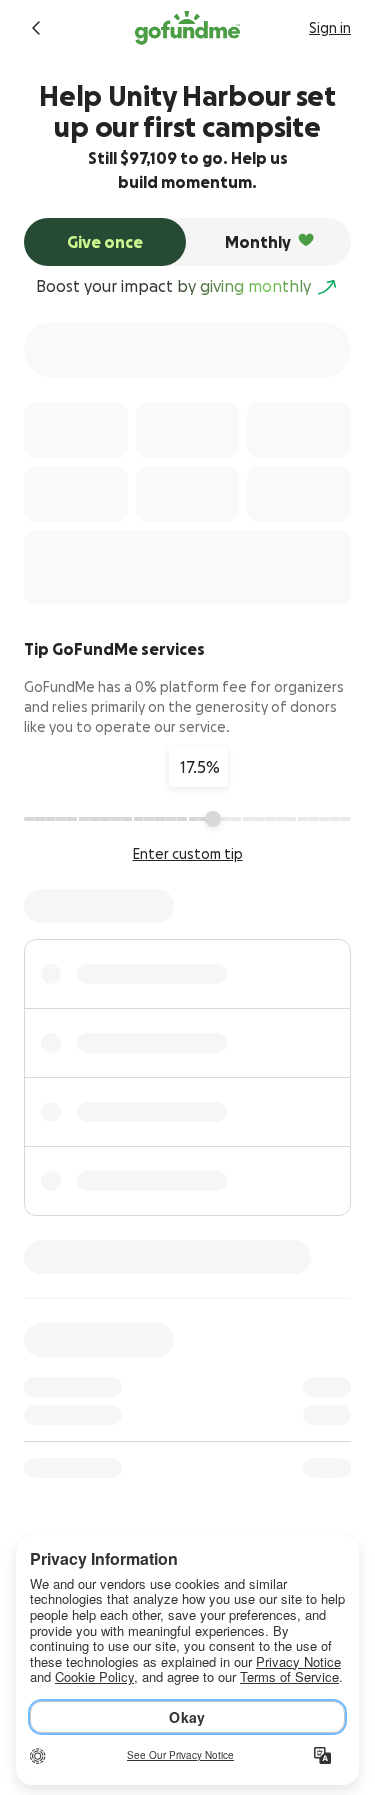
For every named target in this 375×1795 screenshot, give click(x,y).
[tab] (105, 242)
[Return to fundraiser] (36, 28)
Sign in (330, 28)
